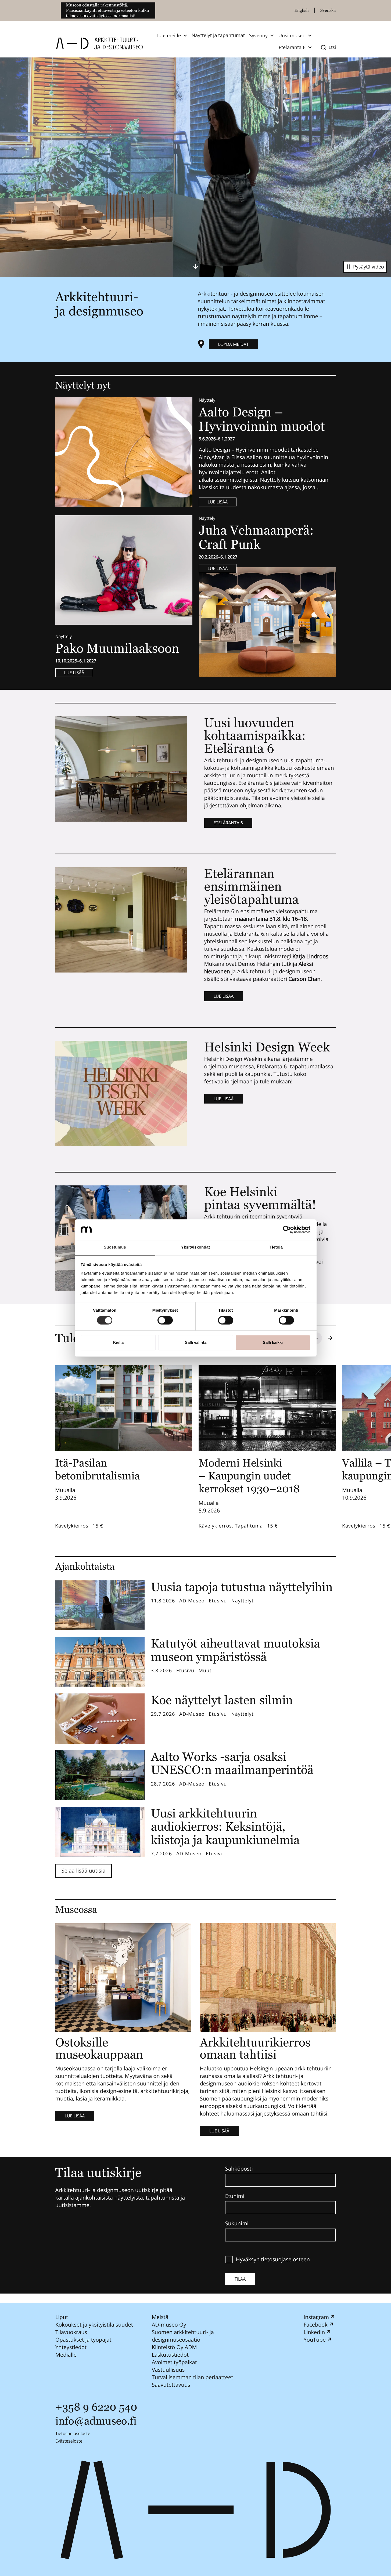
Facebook (315, 2325)
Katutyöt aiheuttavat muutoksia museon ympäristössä (236, 1650)
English (302, 10)
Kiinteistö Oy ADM (174, 2347)
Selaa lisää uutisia (84, 1871)
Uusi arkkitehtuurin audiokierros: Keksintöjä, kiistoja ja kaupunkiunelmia (225, 1827)
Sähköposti (239, 2169)
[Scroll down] (196, 266)
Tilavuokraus (71, 2332)
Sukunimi (237, 2223)
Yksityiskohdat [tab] (195, 1247)
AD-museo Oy (169, 2325)
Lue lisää (218, 502)
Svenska (328, 10)
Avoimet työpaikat (174, 2362)
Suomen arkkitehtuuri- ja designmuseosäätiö (183, 2336)
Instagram (316, 2317)
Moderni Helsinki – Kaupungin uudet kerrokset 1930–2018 (249, 1476)
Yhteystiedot (71, 2347)
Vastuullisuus (168, 2370)
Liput (62, 2317)
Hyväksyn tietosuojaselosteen (273, 2259)
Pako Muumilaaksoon (117, 648)
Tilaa (240, 2279)
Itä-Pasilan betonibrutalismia (98, 1469)
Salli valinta (196, 1342)
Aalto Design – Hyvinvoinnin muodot (263, 419)
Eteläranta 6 (228, 823)
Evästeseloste (69, 2441)
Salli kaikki (273, 1342)
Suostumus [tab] (115, 1247)
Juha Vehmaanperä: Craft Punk (256, 537)
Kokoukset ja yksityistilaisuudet (94, 2325)
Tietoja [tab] (276, 1247)
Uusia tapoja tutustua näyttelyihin (242, 1587)
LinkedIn (314, 2332)
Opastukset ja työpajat (83, 2340)
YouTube (314, 2340)
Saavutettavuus (171, 2385)
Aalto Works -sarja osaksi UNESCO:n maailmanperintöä (232, 1763)
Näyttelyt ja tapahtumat (218, 35)
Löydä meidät (234, 344)
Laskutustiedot (170, 2355)
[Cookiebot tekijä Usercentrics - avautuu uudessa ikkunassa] (287, 1230)
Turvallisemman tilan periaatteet (192, 2377)
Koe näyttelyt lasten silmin (222, 1700)
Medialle (66, 2355)
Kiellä (118, 1342)
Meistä (160, 2317)
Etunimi (235, 2196)
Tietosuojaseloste (73, 2433)
